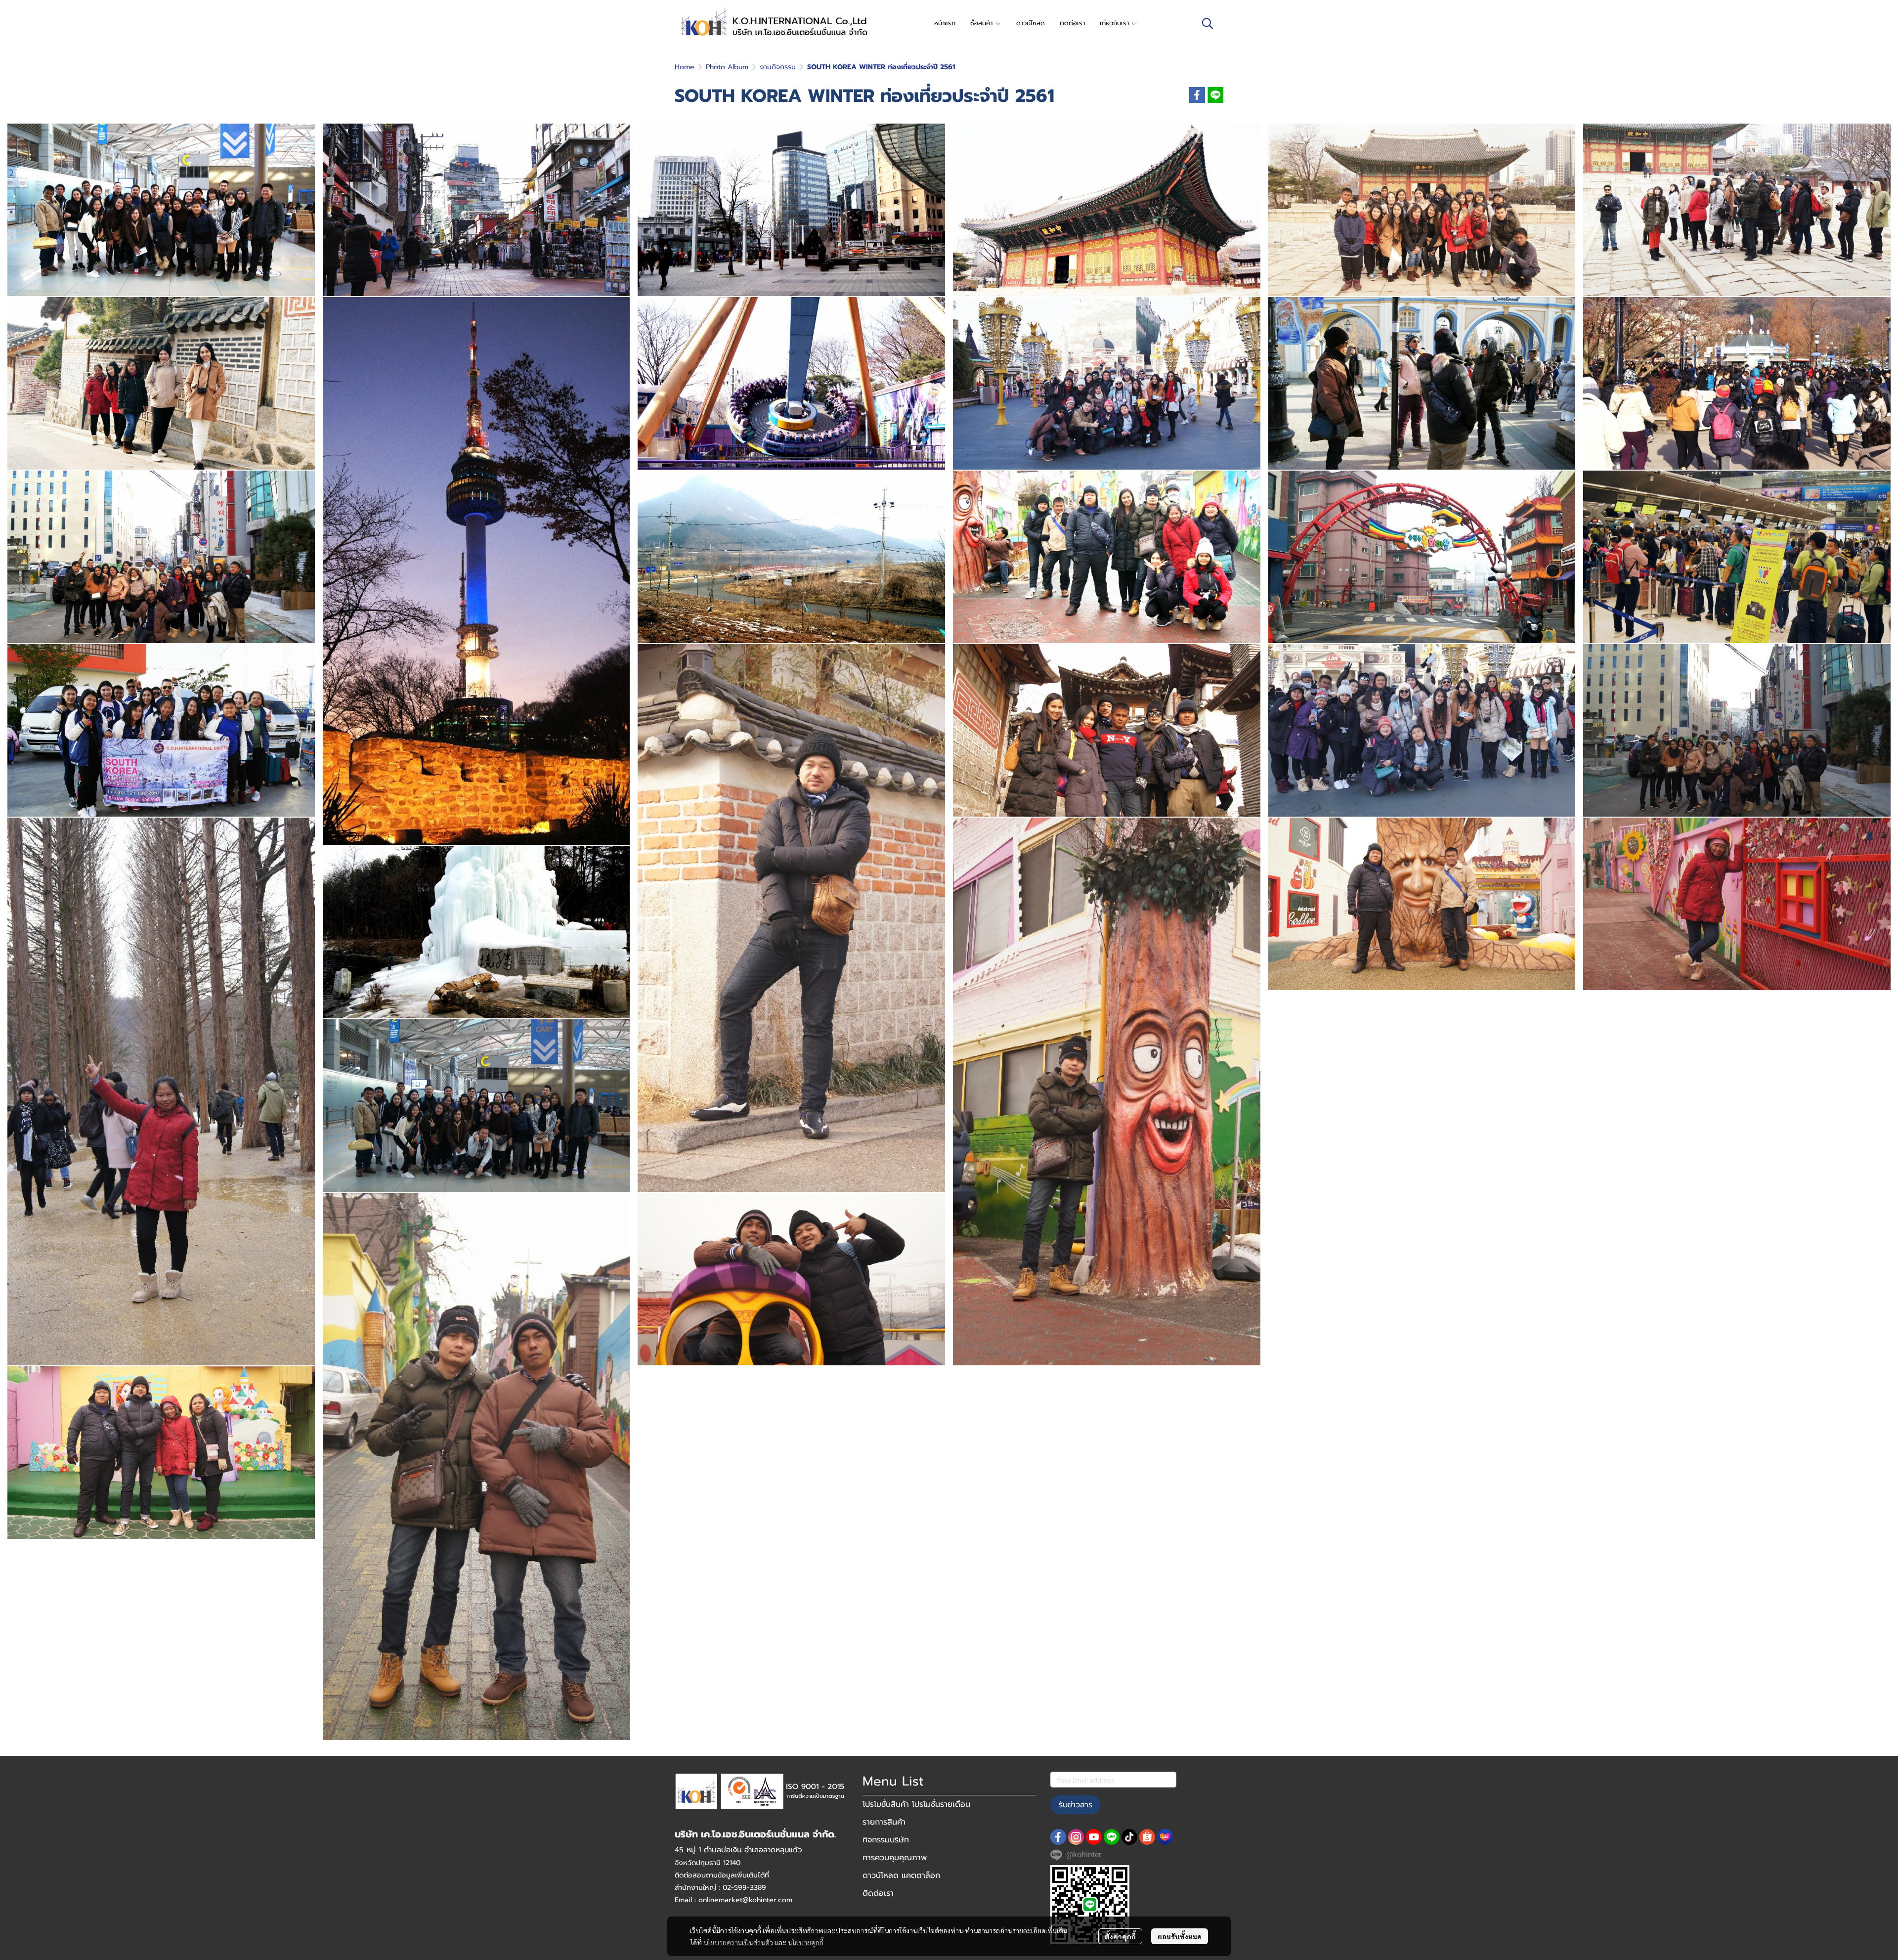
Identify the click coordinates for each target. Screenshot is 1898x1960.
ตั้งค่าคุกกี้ (1120, 1936)
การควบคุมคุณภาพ (895, 1858)
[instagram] (1076, 1837)
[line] (1112, 1837)
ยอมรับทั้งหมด (1180, 1936)
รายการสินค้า (884, 1822)
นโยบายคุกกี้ (806, 1942)
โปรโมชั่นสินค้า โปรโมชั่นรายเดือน (916, 1804)
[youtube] (1094, 1837)
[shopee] (1147, 1837)
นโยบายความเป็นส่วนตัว (738, 1942)
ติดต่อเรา (878, 1893)
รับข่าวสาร (1076, 1805)
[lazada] (1165, 1837)
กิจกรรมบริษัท (886, 1840)
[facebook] (1058, 1837)
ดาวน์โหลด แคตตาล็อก (901, 1875)
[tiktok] (1129, 1837)
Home (685, 67)
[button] (1208, 23)
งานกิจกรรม (778, 67)
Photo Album (727, 67)
